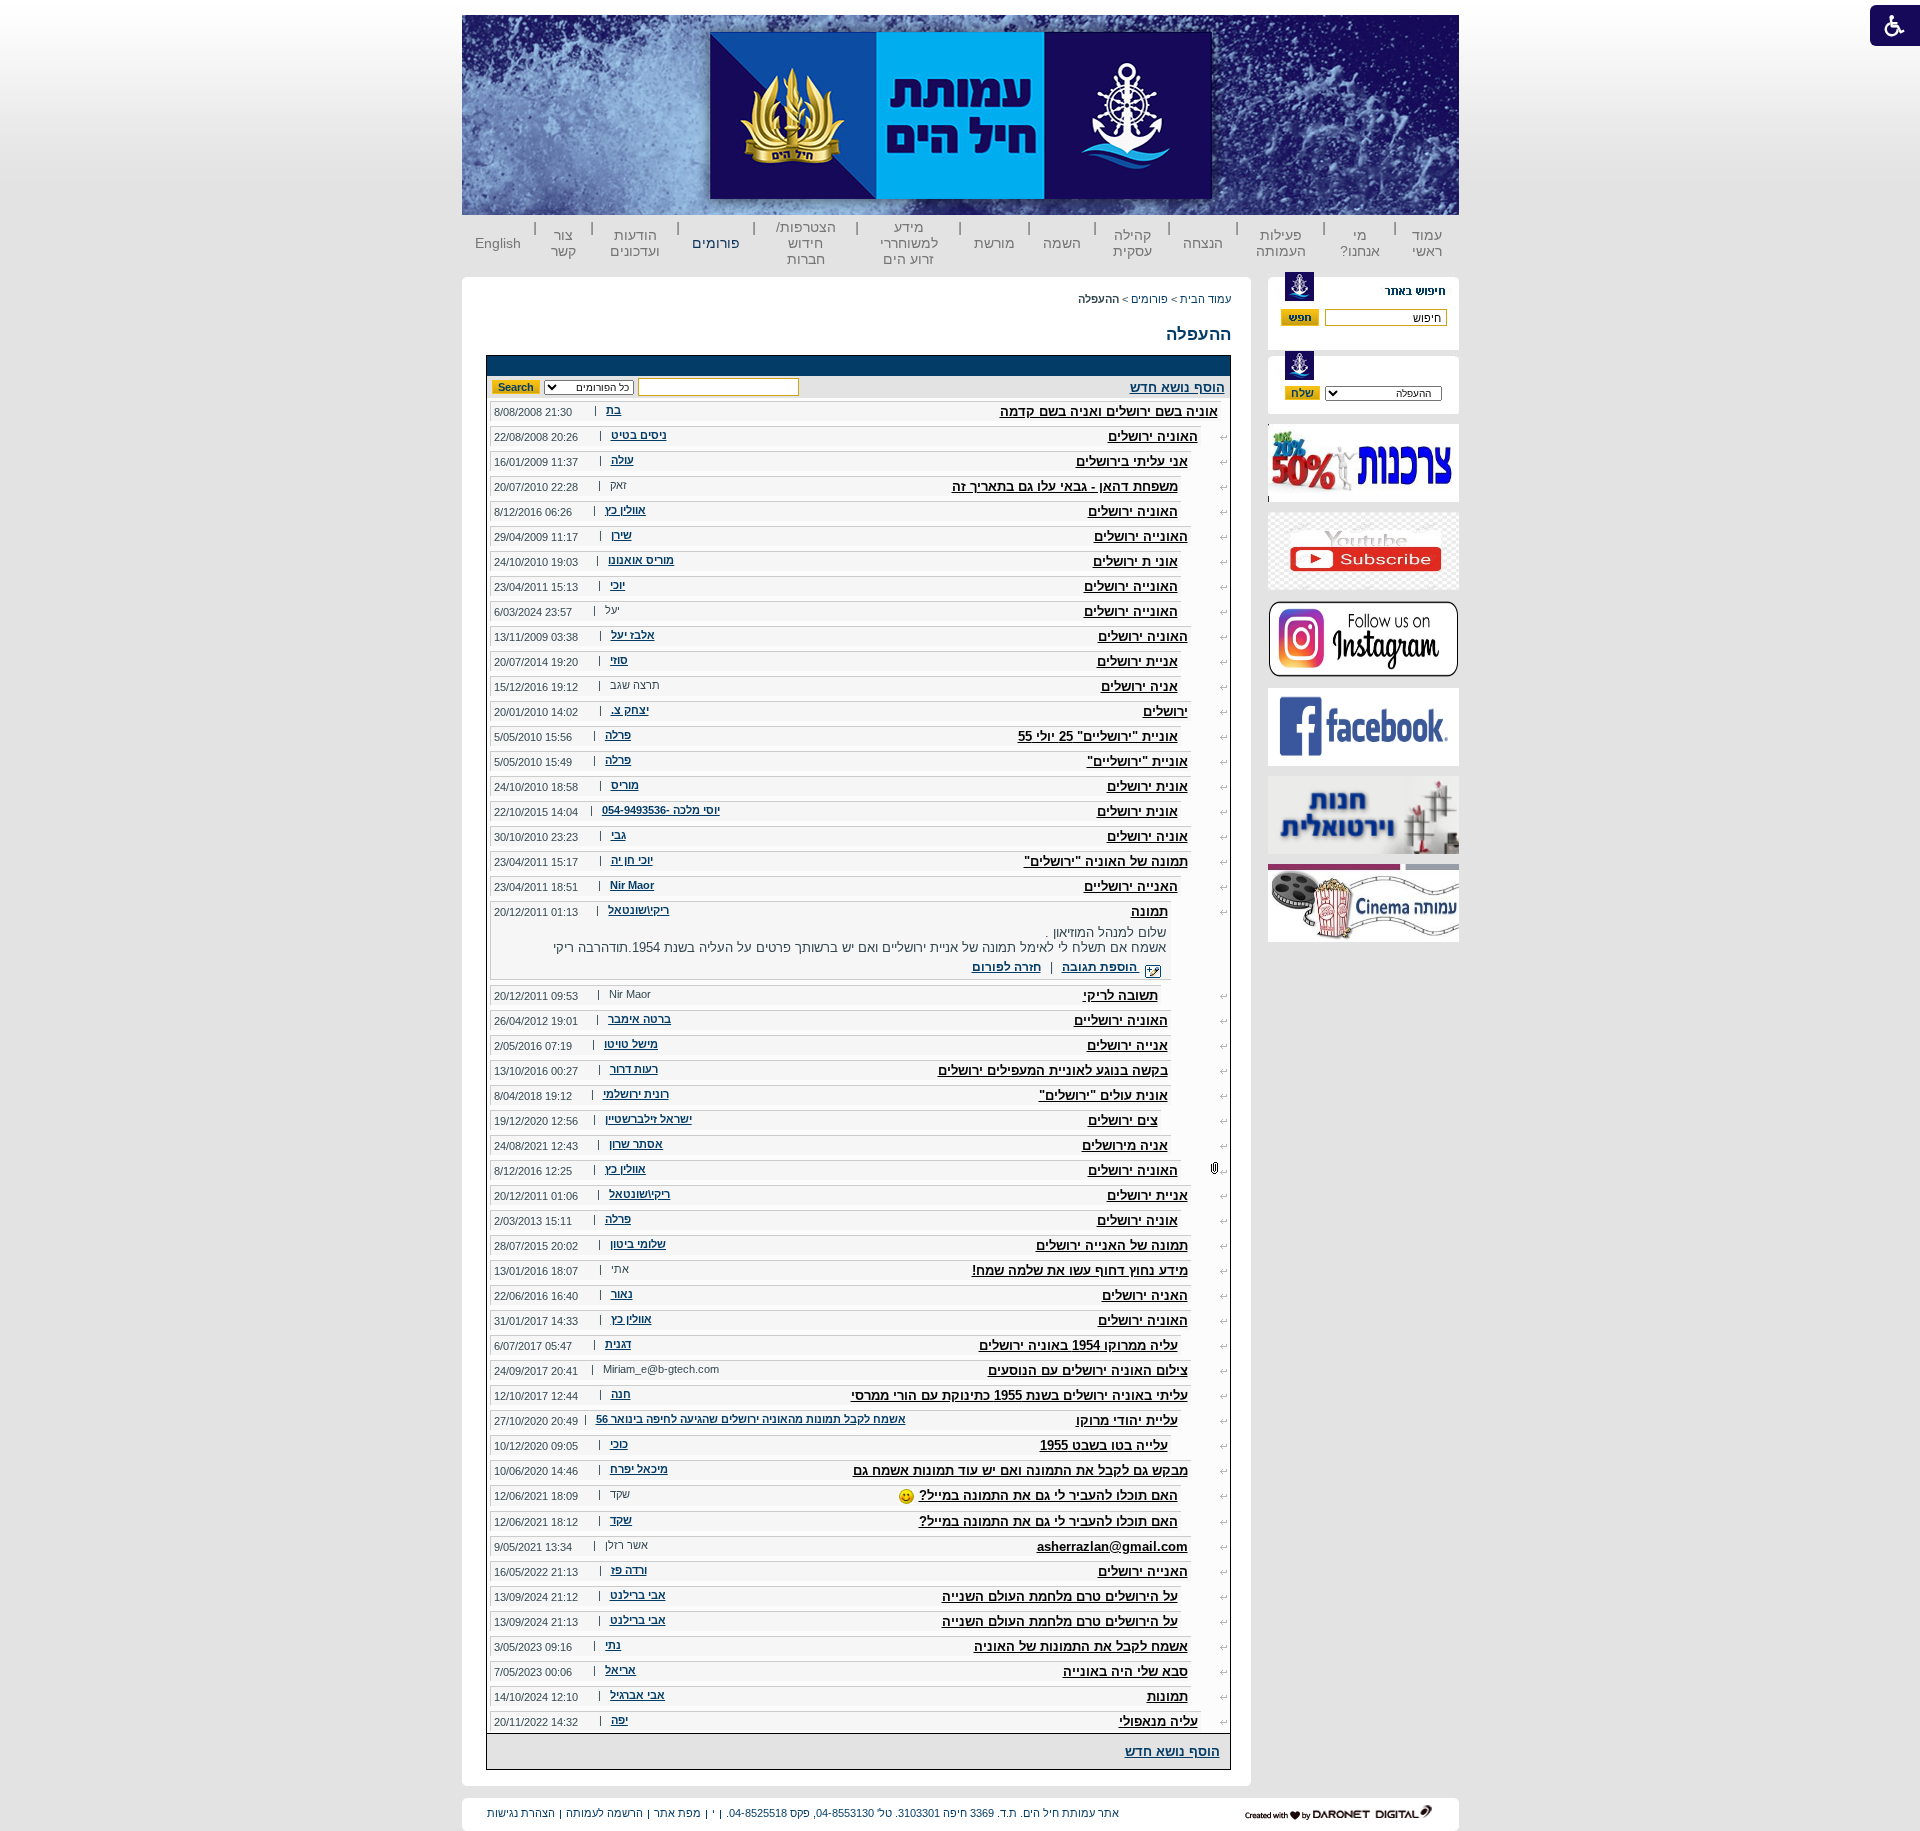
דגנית (618, 1344)
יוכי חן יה (632, 860)
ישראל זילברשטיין (648, 1119)
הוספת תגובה (1101, 967)
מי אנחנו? (1360, 243)
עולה (622, 460)
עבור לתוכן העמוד (1249, 34)
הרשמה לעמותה (604, 1813)
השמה (1062, 243)
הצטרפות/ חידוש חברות (806, 243)
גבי (618, 835)
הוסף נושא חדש (1177, 387)
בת (613, 410)
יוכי (617, 585)
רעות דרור (634, 1069)
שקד (621, 1520)
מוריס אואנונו (641, 560)
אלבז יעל (633, 635)
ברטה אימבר (639, 1019)
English (498, 243)
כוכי (619, 1444)
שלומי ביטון (638, 1244)
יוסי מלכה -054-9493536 (661, 810)
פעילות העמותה (1281, 243)
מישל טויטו (631, 1044)
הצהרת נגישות (521, 1813)
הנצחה (1203, 243)
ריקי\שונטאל (638, 910)
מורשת (994, 243)
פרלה (618, 735)
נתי (613, 1645)
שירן (621, 535)
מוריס (625, 785)
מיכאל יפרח (639, 1469)
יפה (619, 1720)
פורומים (716, 243)
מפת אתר (677, 1813)
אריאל (620, 1670)
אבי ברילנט (638, 1595)
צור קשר (563, 243)
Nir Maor (632, 885)
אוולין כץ (625, 510)
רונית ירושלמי (636, 1094)
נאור (622, 1294)
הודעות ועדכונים (635, 243)
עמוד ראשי (1427, 243)
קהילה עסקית (1132, 243)
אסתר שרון (636, 1144)
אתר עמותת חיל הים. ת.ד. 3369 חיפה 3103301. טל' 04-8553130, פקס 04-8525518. (922, 1813)
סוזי (619, 660)
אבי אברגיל (637, 1695)
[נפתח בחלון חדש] (1363, 497)
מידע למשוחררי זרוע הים (909, 243)
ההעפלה (1198, 334)
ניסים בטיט (639, 435)
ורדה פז (629, 1570)
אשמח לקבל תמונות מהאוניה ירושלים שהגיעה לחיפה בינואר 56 (751, 1419)
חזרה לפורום (1006, 967)
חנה (621, 1394)
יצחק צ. (630, 710)
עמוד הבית (1205, 299)
